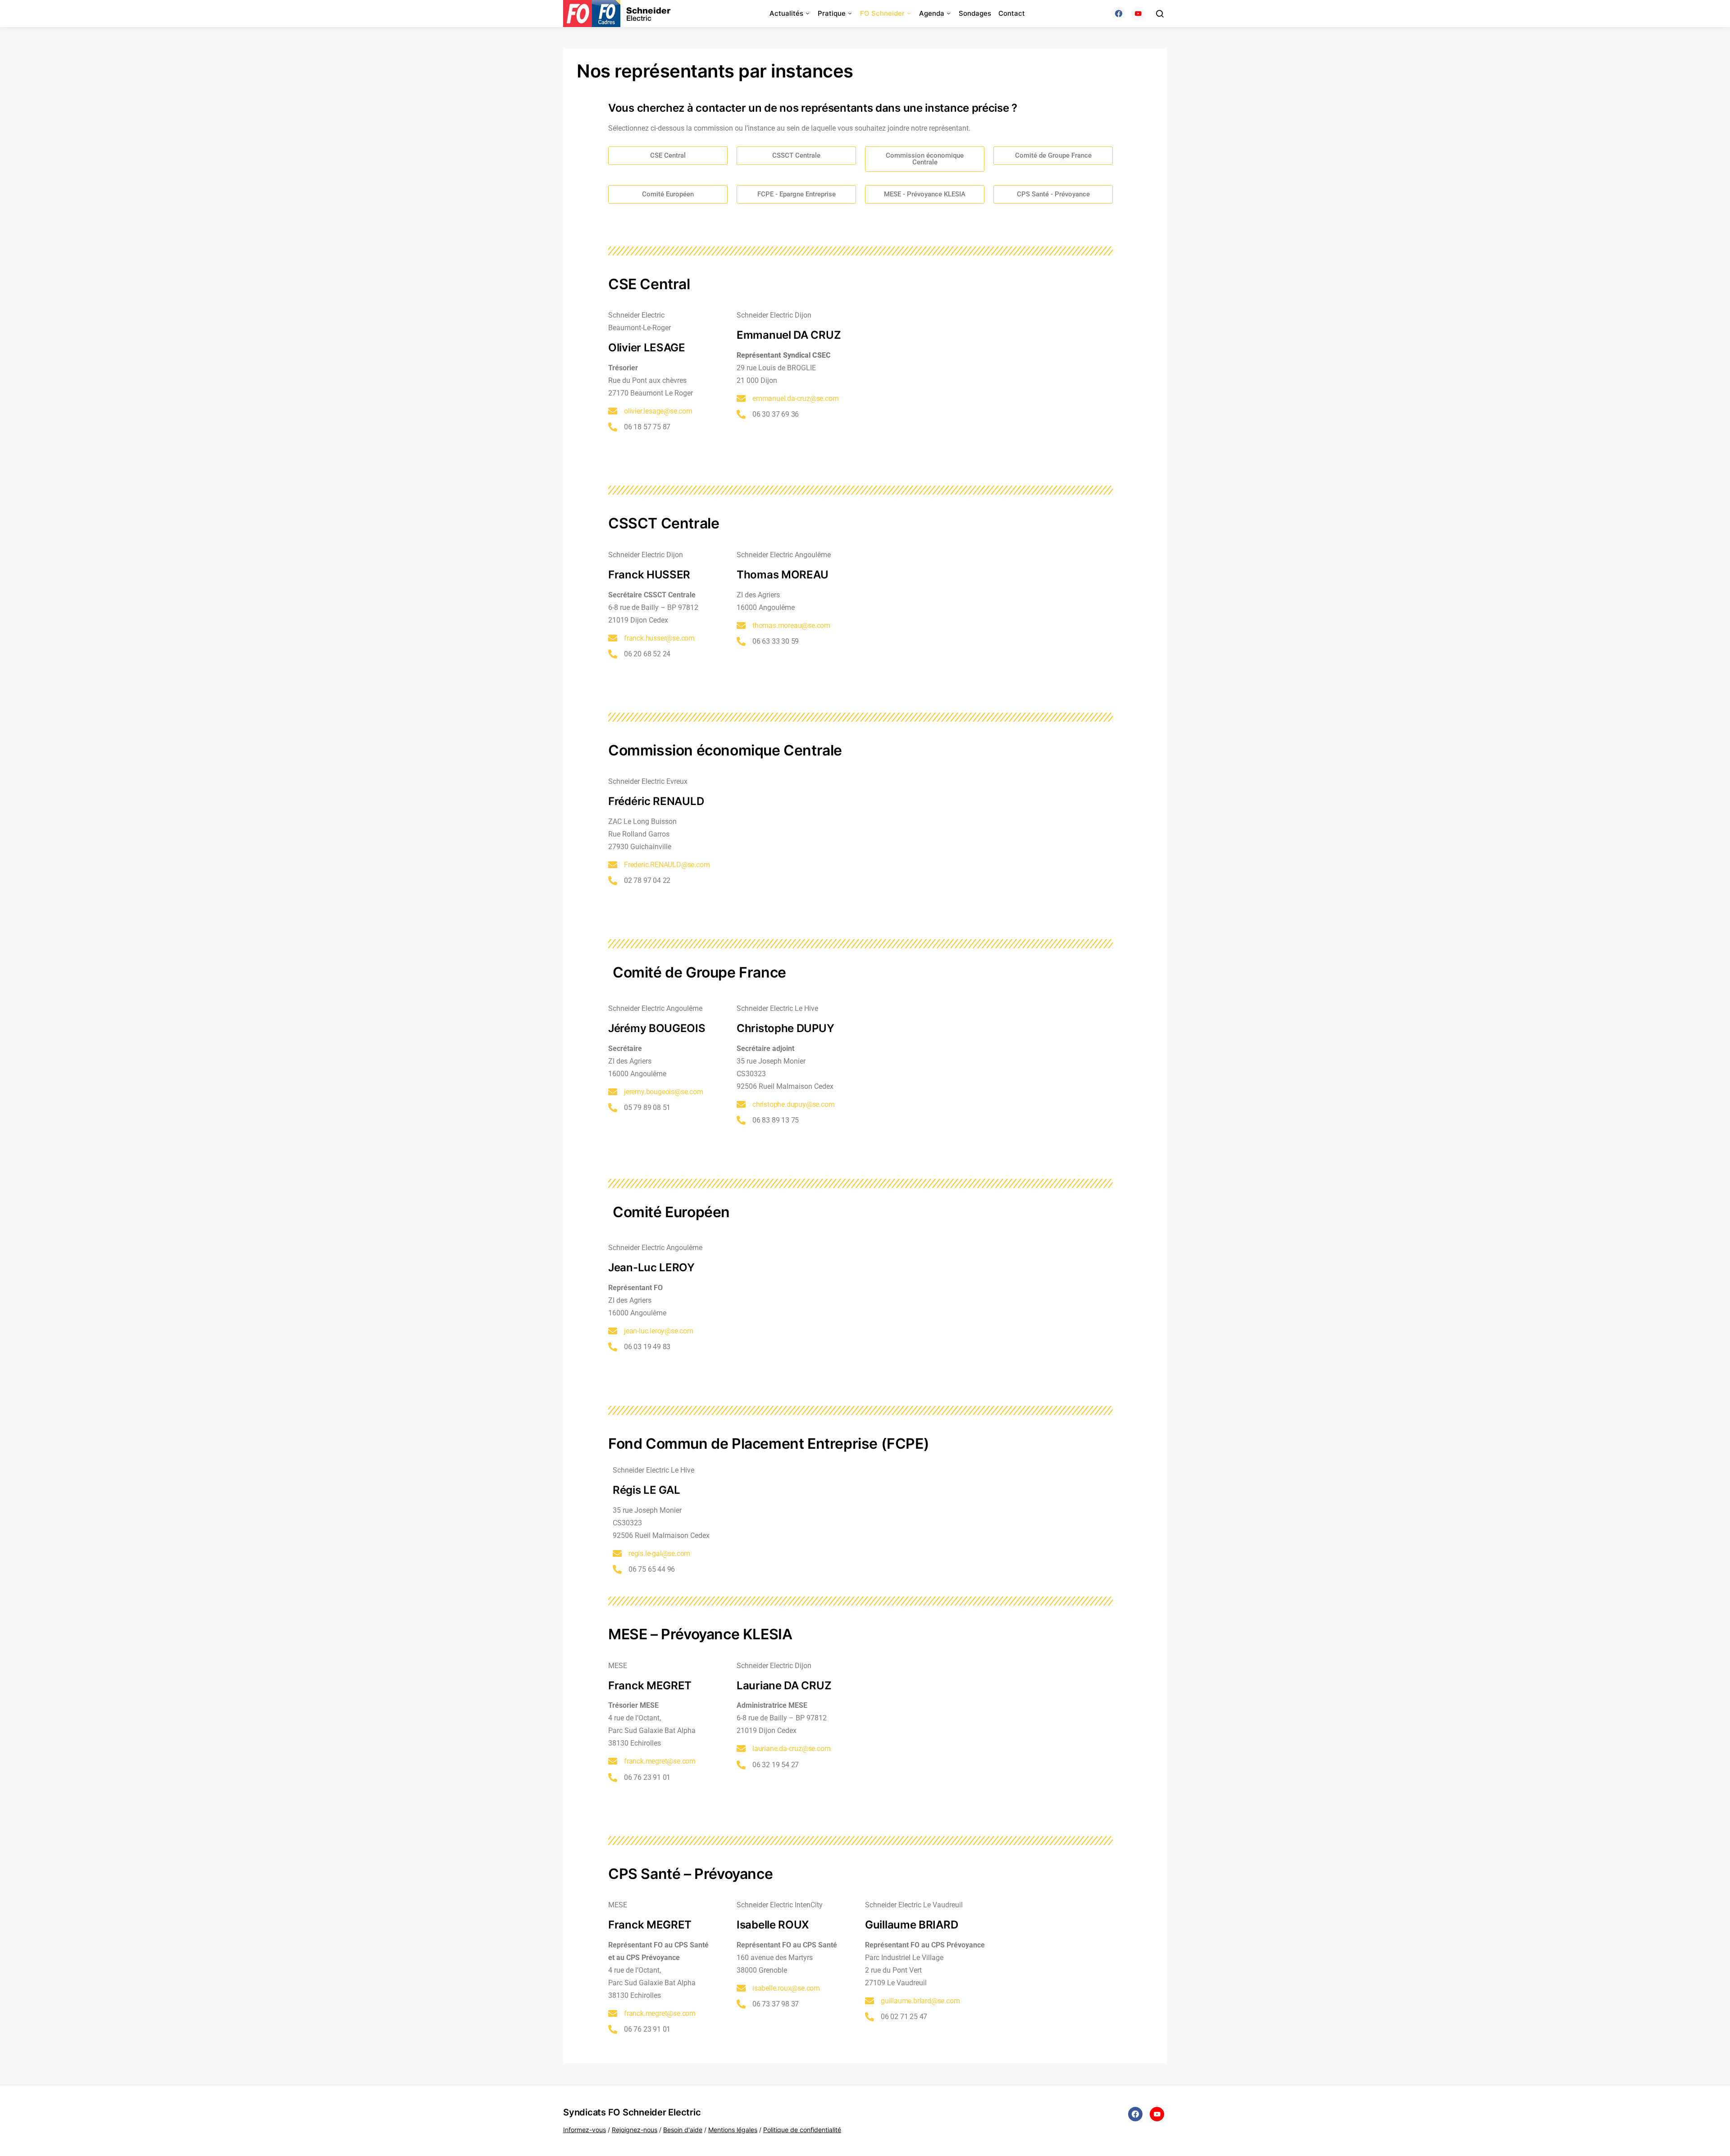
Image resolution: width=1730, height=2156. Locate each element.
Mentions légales (733, 2130)
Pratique (832, 13)
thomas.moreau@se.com (791, 625)
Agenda (932, 13)
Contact (1012, 13)
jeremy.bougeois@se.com (664, 1092)
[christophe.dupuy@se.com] (741, 1105)
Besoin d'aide (683, 2130)
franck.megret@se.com (660, 1761)
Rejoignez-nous (635, 2130)
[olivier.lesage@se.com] (613, 411)
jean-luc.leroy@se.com (659, 1331)
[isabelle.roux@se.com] (741, 1988)
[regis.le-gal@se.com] (617, 1554)
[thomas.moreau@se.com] (741, 626)
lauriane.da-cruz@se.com (791, 1749)
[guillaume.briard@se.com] (870, 2001)
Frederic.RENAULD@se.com (667, 865)
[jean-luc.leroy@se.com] (613, 1331)
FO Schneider (882, 13)
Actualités (786, 13)
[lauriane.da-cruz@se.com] (741, 1749)
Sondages (975, 13)
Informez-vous (585, 2130)
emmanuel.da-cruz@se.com (795, 398)
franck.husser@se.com (659, 638)
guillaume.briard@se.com (920, 2001)
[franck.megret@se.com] (613, 1761)
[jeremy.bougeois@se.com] (613, 1092)
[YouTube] (1138, 14)
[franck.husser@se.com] (613, 638)
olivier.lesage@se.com (658, 411)
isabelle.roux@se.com (786, 1988)
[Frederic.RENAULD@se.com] (613, 865)
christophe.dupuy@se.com (793, 1104)
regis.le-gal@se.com (659, 1553)
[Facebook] (1119, 14)
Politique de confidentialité (802, 2130)
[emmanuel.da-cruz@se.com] (741, 399)
